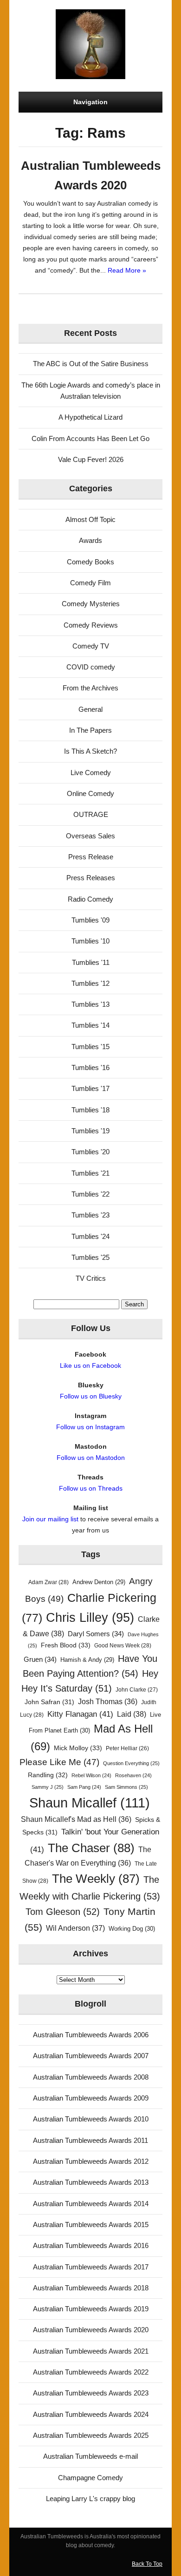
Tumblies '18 (90, 1110)
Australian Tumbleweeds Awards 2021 (91, 2351)
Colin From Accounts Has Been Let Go (90, 438)
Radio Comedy (90, 899)
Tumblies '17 (90, 1088)
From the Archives (90, 688)
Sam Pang (84, 1787)
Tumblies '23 (90, 1215)
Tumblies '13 (90, 1004)
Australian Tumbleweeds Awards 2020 (91, 2330)
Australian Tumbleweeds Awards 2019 (91, 2309)
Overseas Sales (90, 836)
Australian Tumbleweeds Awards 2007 (91, 2056)
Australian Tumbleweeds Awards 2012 (91, 2161)
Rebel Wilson (91, 1775)
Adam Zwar (48, 1582)
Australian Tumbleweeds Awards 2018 (91, 2288)
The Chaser (91, 1848)
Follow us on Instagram (90, 1427)
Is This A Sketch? (90, 751)
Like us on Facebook (90, 1365)
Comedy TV (91, 646)
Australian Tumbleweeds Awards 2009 (91, 2098)
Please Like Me (59, 1762)
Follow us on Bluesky (91, 1396)
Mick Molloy (78, 1748)
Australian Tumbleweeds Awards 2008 (91, 2077)
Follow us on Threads (91, 1488)
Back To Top (147, 2564)
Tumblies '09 (90, 920)
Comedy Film (90, 583)
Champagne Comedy (90, 2478)
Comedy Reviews (91, 625)
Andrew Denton (99, 1582)
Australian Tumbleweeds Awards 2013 (91, 2182)
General (90, 709)
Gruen (40, 1659)
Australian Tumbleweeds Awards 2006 (91, 2035)
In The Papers (90, 730)
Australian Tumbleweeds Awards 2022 (91, 2372)
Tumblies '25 (90, 1257)
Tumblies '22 (90, 1194)
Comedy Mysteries (91, 604)
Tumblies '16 (90, 1067)
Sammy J (48, 1787)
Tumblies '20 (90, 1152)
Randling (48, 1775)
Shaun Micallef (90, 1803)
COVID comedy (91, 667)
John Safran (49, 1702)
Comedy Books (90, 562)
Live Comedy (91, 773)
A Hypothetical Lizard (90, 417)
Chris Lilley (90, 1617)
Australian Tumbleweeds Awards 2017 (91, 2267)
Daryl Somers (96, 1634)
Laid (132, 1714)
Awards (90, 540)
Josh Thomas (108, 1702)
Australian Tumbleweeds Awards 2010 (91, 2119)
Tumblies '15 (90, 1047)
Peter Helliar (127, 1748)
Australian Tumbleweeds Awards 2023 (91, 2393)
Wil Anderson (75, 1928)
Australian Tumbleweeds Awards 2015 (91, 2225)
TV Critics (91, 1278)
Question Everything (131, 1763)
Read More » (127, 270)
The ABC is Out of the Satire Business (91, 364)
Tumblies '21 (90, 1173)
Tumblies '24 (90, 1236)
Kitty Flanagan (80, 1714)
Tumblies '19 (90, 1131)
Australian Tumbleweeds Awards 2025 (91, 2435)
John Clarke (137, 1690)
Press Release (91, 857)
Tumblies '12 (90, 983)
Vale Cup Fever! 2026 (91, 459)
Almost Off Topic (90, 519)
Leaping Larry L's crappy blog (90, 2499)
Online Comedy (90, 793)
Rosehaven (133, 1775)
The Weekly (96, 1879)
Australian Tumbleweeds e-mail (90, 2456)
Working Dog (132, 1929)
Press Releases (91, 878)
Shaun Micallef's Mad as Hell (76, 1819)
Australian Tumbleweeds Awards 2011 (90, 2140)
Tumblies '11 (91, 962)
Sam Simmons (126, 1787)
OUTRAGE (91, 814)
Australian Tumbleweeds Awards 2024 (91, 2414)
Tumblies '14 (90, 1025)
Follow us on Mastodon (91, 1458)
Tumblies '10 (90, 941)
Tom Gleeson (63, 1912)
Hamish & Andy (87, 1660)
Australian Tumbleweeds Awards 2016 (91, 2245)
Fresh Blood (66, 1645)
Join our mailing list (50, 1519)
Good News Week (123, 1646)
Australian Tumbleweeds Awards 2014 (91, 2204)
